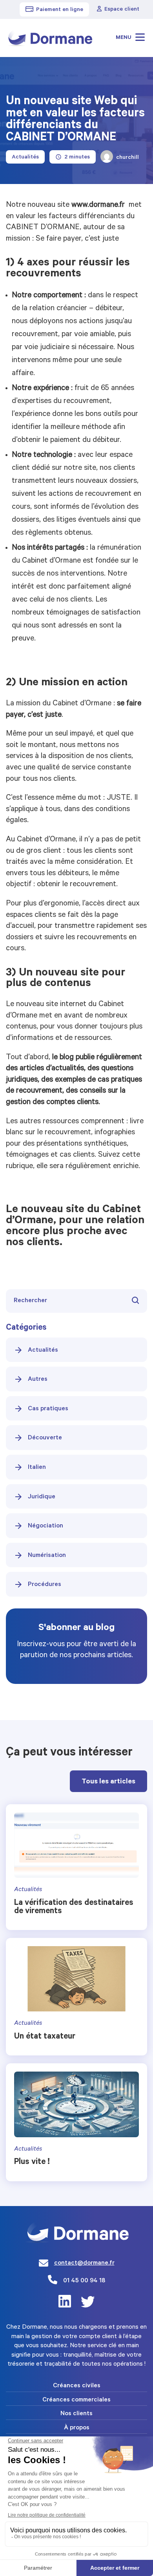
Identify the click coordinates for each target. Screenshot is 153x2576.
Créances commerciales (76, 2400)
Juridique (42, 1497)
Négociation (46, 1526)
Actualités (43, 1351)
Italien (37, 1468)
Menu (124, 38)
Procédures (45, 1585)
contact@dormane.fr (84, 2263)
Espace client (122, 10)
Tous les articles (108, 1782)
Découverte (45, 1438)
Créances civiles (77, 2386)
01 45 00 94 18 (84, 2281)
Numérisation (47, 1556)
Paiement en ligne (60, 10)
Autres (38, 1380)
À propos (77, 2428)
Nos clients (76, 2414)
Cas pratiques (48, 1409)
